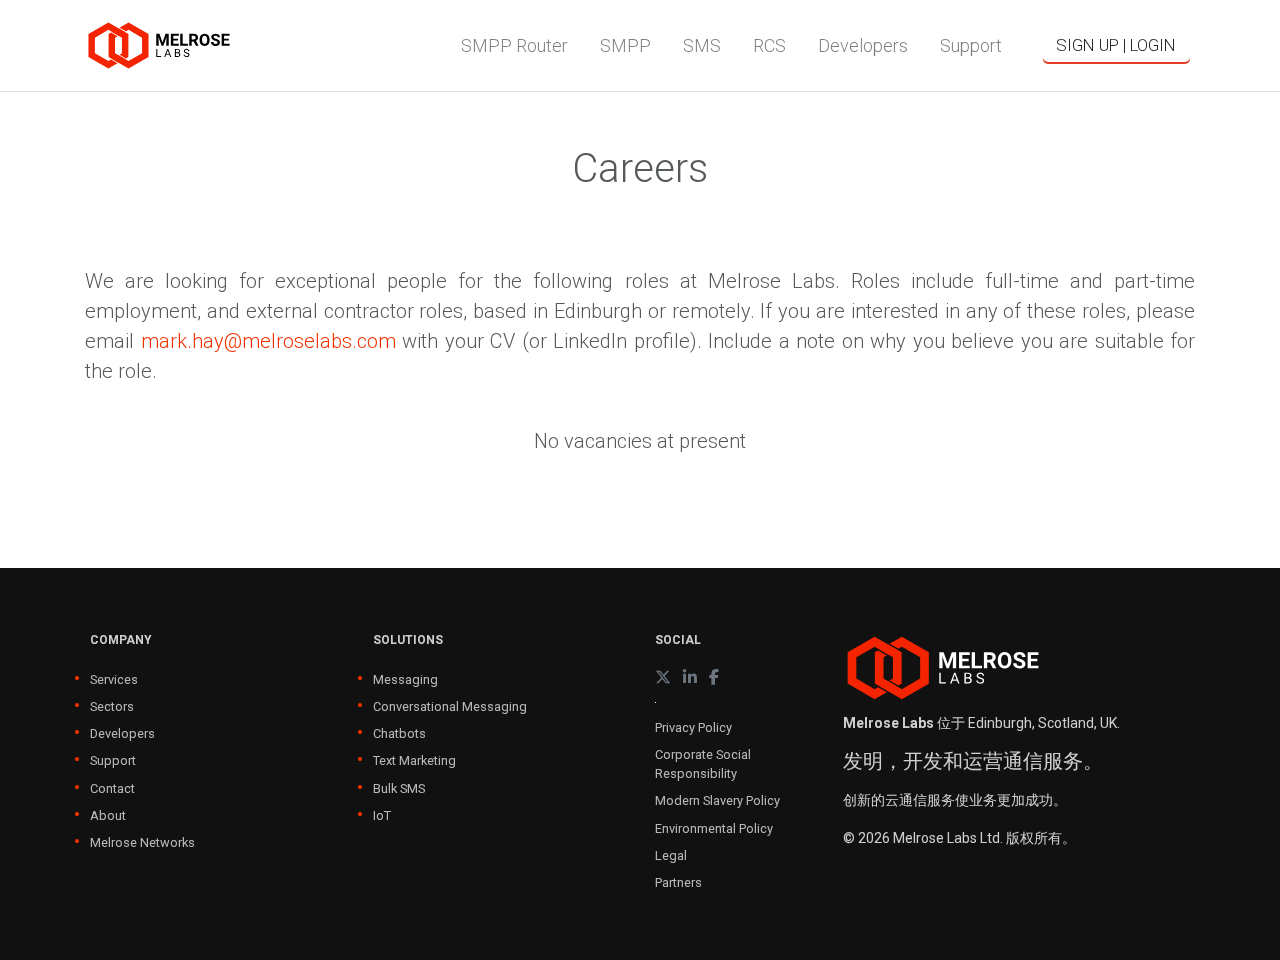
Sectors (112, 706)
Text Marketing (414, 760)
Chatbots (399, 733)
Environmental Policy (714, 828)
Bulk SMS (399, 788)
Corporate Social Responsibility (703, 764)
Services (114, 679)
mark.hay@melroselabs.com (268, 341)
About (108, 815)
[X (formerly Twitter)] (663, 677)
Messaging (405, 679)
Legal (671, 855)
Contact (112, 788)
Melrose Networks (142, 842)
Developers (122, 733)
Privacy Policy (693, 727)
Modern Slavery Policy (717, 800)
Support (113, 760)
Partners (678, 882)
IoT (382, 815)
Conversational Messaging (450, 706)
